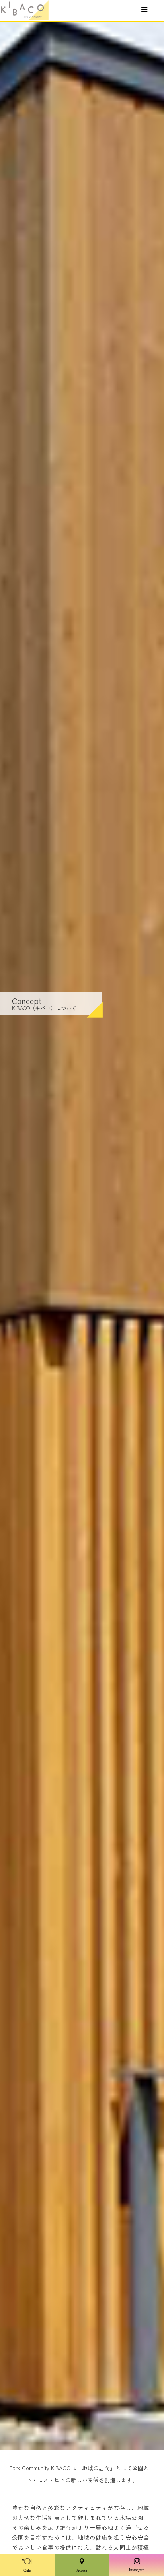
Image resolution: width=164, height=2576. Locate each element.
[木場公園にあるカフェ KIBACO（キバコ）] (24, 10)
